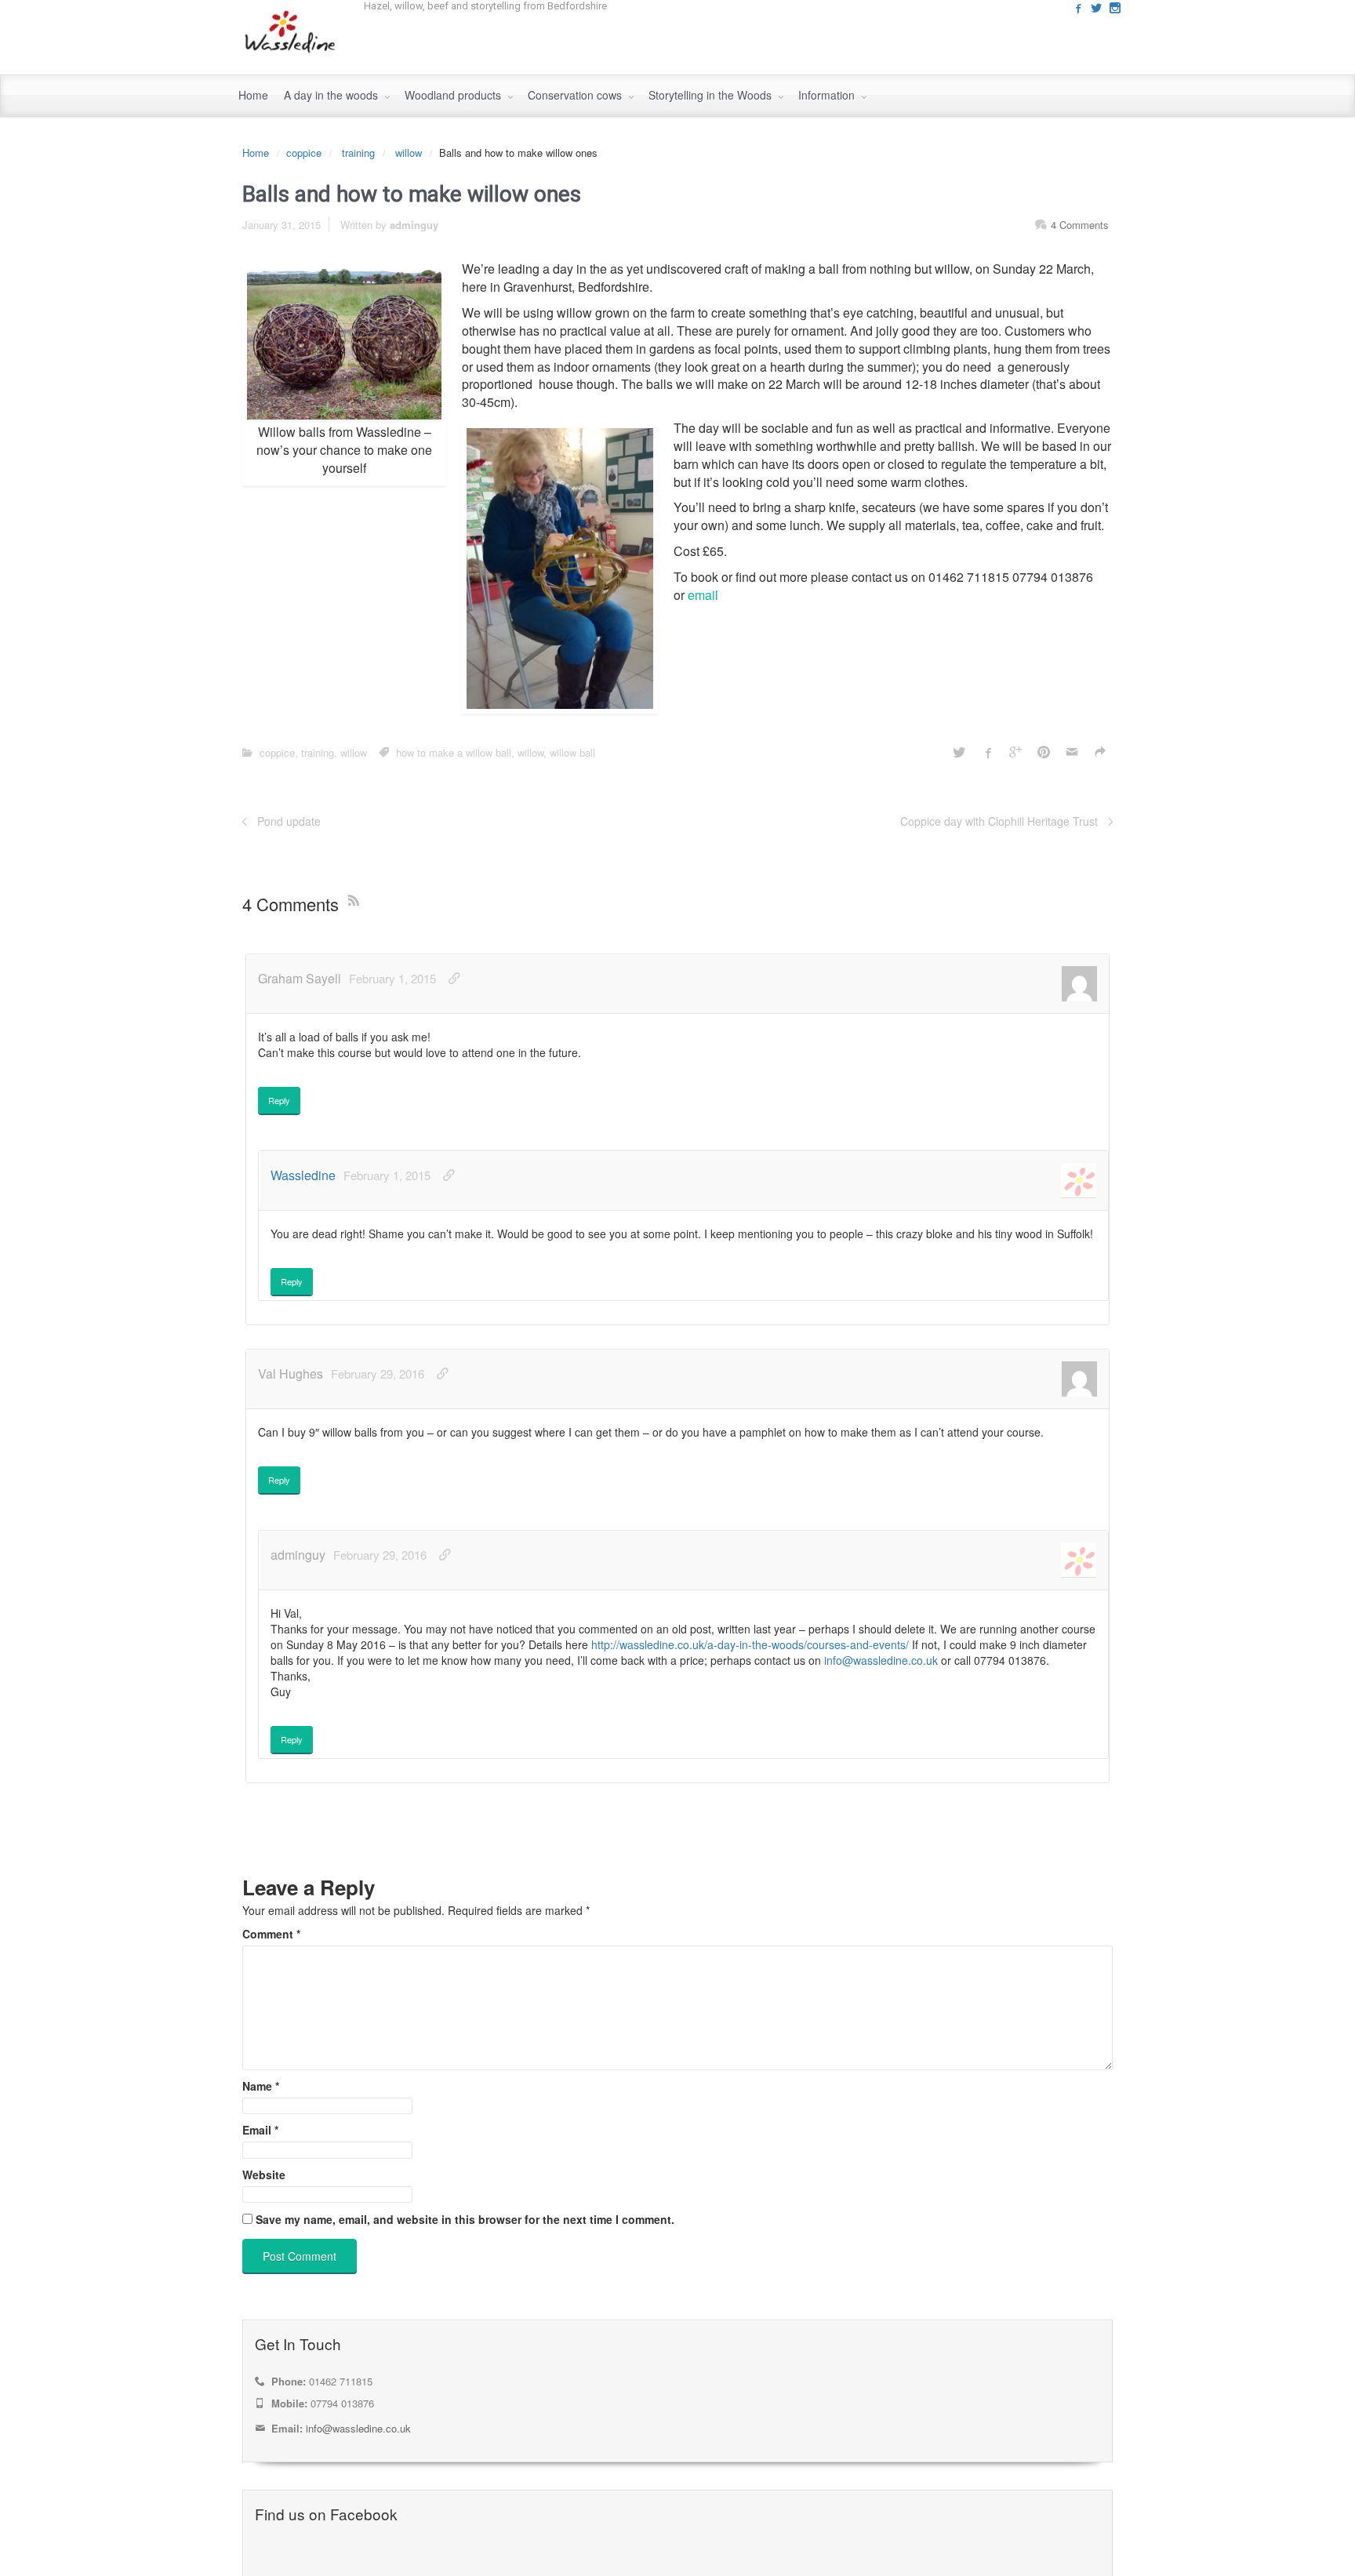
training (358, 153)
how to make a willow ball (454, 752)
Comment (271, 1934)
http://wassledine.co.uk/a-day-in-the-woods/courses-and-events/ (750, 1644)
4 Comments (1080, 225)
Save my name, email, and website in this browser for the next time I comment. (465, 2219)
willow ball (572, 752)
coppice (304, 153)
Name (261, 2086)
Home (256, 153)
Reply (279, 1100)
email (703, 595)
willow (409, 153)
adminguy (414, 225)
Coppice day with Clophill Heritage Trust (999, 821)
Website (264, 2175)
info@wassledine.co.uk (881, 1660)
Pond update (289, 821)
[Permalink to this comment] (454, 978)
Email (260, 2130)
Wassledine (303, 1175)
